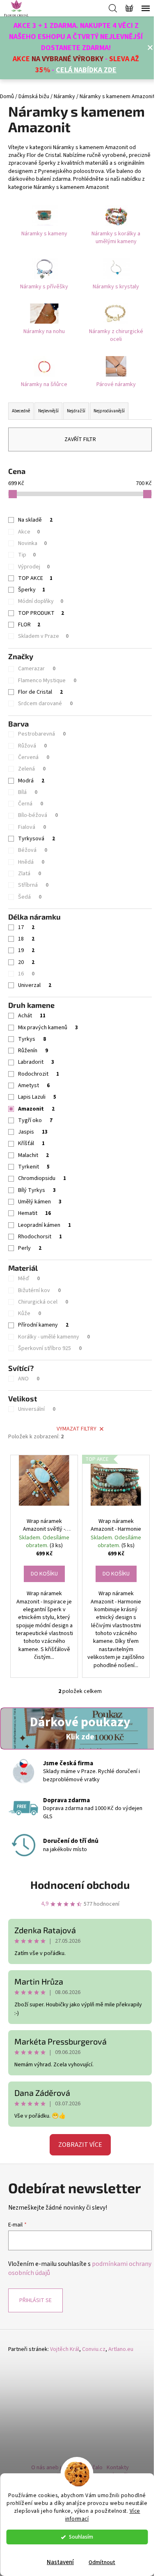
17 (26, 927)
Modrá (31, 781)
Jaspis (33, 1132)
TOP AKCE (35, 578)
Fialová (32, 827)
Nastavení (60, 2562)
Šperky (32, 590)
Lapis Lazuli (37, 1097)
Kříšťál (31, 1143)
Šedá (30, 897)
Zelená (32, 769)
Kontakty (118, 2468)
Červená (34, 757)
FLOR (29, 625)
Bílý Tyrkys (37, 1190)
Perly (30, 1248)
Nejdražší (76, 411)
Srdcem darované (45, 704)
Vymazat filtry (77, 1429)
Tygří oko (35, 1120)
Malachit (33, 1155)
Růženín (33, 1051)
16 (26, 974)
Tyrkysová (37, 839)
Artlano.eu (121, 2349)
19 (26, 950)
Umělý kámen (40, 1202)
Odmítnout (102, 2562)
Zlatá (30, 874)
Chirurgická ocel (43, 1302)
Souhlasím (81, 2537)
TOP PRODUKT (41, 613)
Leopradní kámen (45, 1225)
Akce (29, 532)
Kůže (30, 1313)
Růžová (32, 746)
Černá (31, 804)
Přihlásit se (35, 2300)
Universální (37, 1409)
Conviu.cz (94, 2349)
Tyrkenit (34, 1167)
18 (26, 939)
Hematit (34, 1213)
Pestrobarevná (42, 734)
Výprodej (34, 567)
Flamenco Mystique (47, 681)
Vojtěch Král (65, 2349)
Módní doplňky (41, 601)
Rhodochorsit (40, 1237)
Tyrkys (32, 1039)
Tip (27, 555)
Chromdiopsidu (42, 1178)
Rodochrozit (39, 1074)
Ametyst (34, 1086)
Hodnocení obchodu (80, 1885)
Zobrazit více (80, 2145)
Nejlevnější (48, 411)
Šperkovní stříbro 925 (50, 1348)
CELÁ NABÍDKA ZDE (86, 70)
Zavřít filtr (80, 439)
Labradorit (36, 1062)
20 (26, 962)
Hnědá (31, 862)
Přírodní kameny (43, 1325)
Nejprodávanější (109, 411)
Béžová (33, 850)
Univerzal (35, 985)
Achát (32, 1016)
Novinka (32, 543)
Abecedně (21, 411)
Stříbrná (33, 885)
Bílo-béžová (38, 815)
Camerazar (37, 669)
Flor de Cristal (40, 692)
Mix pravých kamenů (48, 1028)
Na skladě (35, 520)
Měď (29, 1279)
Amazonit (36, 1109)
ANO (29, 1379)
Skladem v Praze (43, 636)
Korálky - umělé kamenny (54, 1337)
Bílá (28, 792)
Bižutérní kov (39, 1290)
